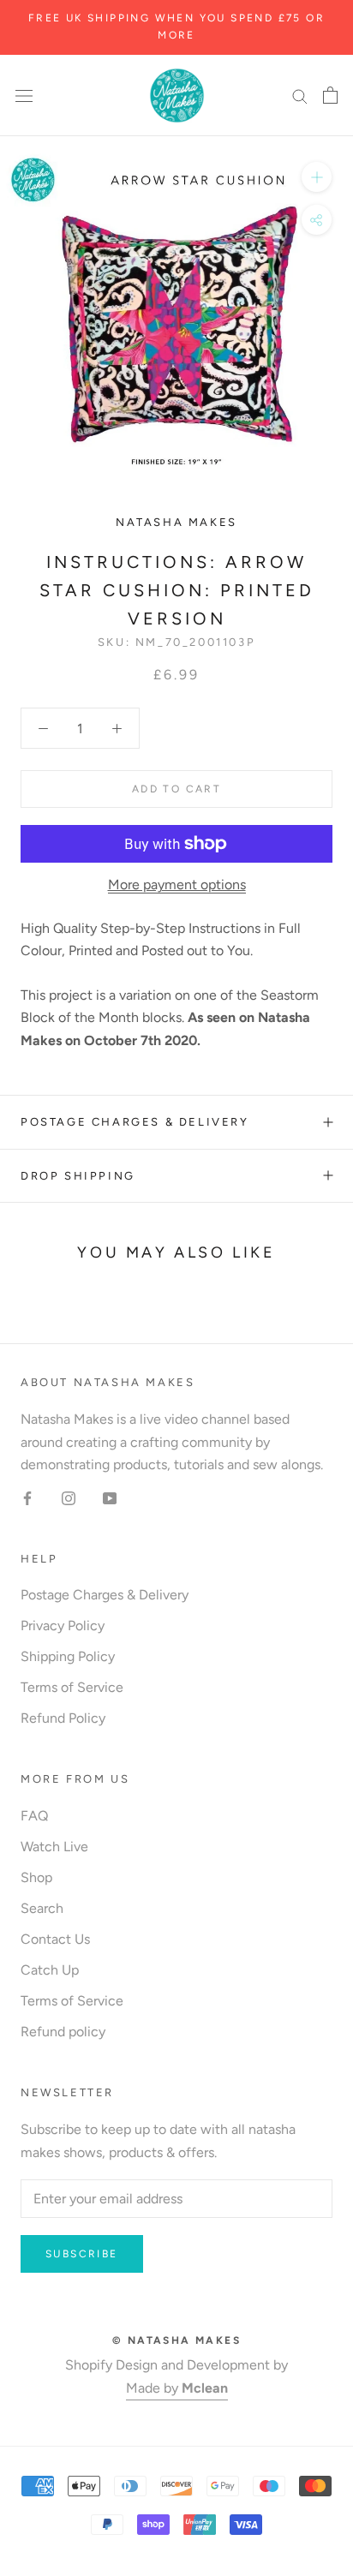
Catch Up (50, 1970)
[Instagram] (69, 1497)
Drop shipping (78, 1176)
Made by (177, 2388)
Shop (36, 1877)
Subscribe (82, 2254)
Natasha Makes (176, 522)
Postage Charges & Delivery (135, 1122)
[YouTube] (110, 1497)
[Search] (300, 95)
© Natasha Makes (176, 2340)
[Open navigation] (24, 95)
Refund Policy (63, 1718)
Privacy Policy (63, 1626)
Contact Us (55, 1939)
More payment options (177, 885)
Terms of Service (72, 1687)
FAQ (34, 1816)
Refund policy (63, 2032)
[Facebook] (27, 1497)
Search (42, 1908)
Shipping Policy (68, 1656)
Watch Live (54, 1847)
